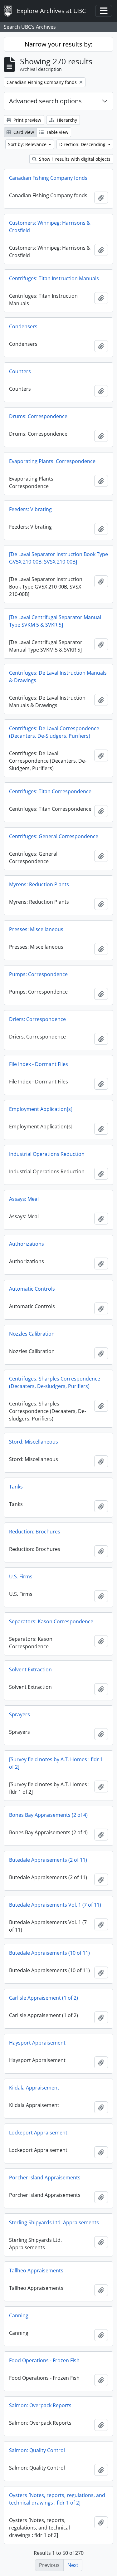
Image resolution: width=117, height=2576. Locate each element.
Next (73, 2565)
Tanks (16, 1487)
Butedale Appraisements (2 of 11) (48, 1860)
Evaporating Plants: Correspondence (52, 461)
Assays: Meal (24, 1199)
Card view (23, 132)
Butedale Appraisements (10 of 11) (49, 1953)
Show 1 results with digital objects (74, 159)
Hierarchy (66, 120)
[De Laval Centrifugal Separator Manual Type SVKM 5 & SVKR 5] (55, 621)
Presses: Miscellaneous (36, 929)
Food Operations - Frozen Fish (44, 2360)
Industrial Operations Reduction (47, 1154)
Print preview (27, 120)
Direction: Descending (83, 144)
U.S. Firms (21, 1576)
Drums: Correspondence (38, 416)
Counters (20, 371)
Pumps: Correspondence (38, 974)
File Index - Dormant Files (39, 1064)
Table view (57, 132)
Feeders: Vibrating (30, 509)
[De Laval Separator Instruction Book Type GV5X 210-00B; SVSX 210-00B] (58, 558)
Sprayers (19, 1714)
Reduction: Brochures (35, 1532)
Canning (19, 2315)
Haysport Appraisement (37, 2043)
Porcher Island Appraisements (45, 2178)
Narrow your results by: (58, 44)
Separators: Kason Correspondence (51, 1621)
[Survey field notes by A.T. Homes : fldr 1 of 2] (56, 1763)
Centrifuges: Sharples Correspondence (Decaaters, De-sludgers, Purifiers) (55, 1382)
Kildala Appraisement (34, 2088)
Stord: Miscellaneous (34, 1442)
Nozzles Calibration (32, 1334)
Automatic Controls (32, 1289)
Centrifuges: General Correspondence (54, 836)
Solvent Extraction (30, 1669)
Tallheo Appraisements (36, 2270)
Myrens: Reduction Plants (39, 884)
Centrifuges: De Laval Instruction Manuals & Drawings (58, 677)
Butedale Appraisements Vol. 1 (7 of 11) (55, 1905)
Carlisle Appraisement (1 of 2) (44, 1998)
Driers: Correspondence (37, 1019)
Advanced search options (45, 101)
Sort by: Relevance (28, 144)
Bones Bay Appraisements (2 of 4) (48, 1815)
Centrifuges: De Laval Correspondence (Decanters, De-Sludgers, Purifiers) (54, 732)
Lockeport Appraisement (38, 2133)
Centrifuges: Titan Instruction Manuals (54, 278)
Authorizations (27, 1244)
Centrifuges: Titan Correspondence (50, 791)
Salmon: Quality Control (37, 2450)
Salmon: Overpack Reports (40, 2405)
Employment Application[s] (41, 1109)
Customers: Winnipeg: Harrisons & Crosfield (50, 227)
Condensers (23, 326)
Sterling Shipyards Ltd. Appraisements (54, 2222)
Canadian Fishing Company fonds (48, 178)
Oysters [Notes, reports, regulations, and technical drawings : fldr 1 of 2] (57, 2499)
